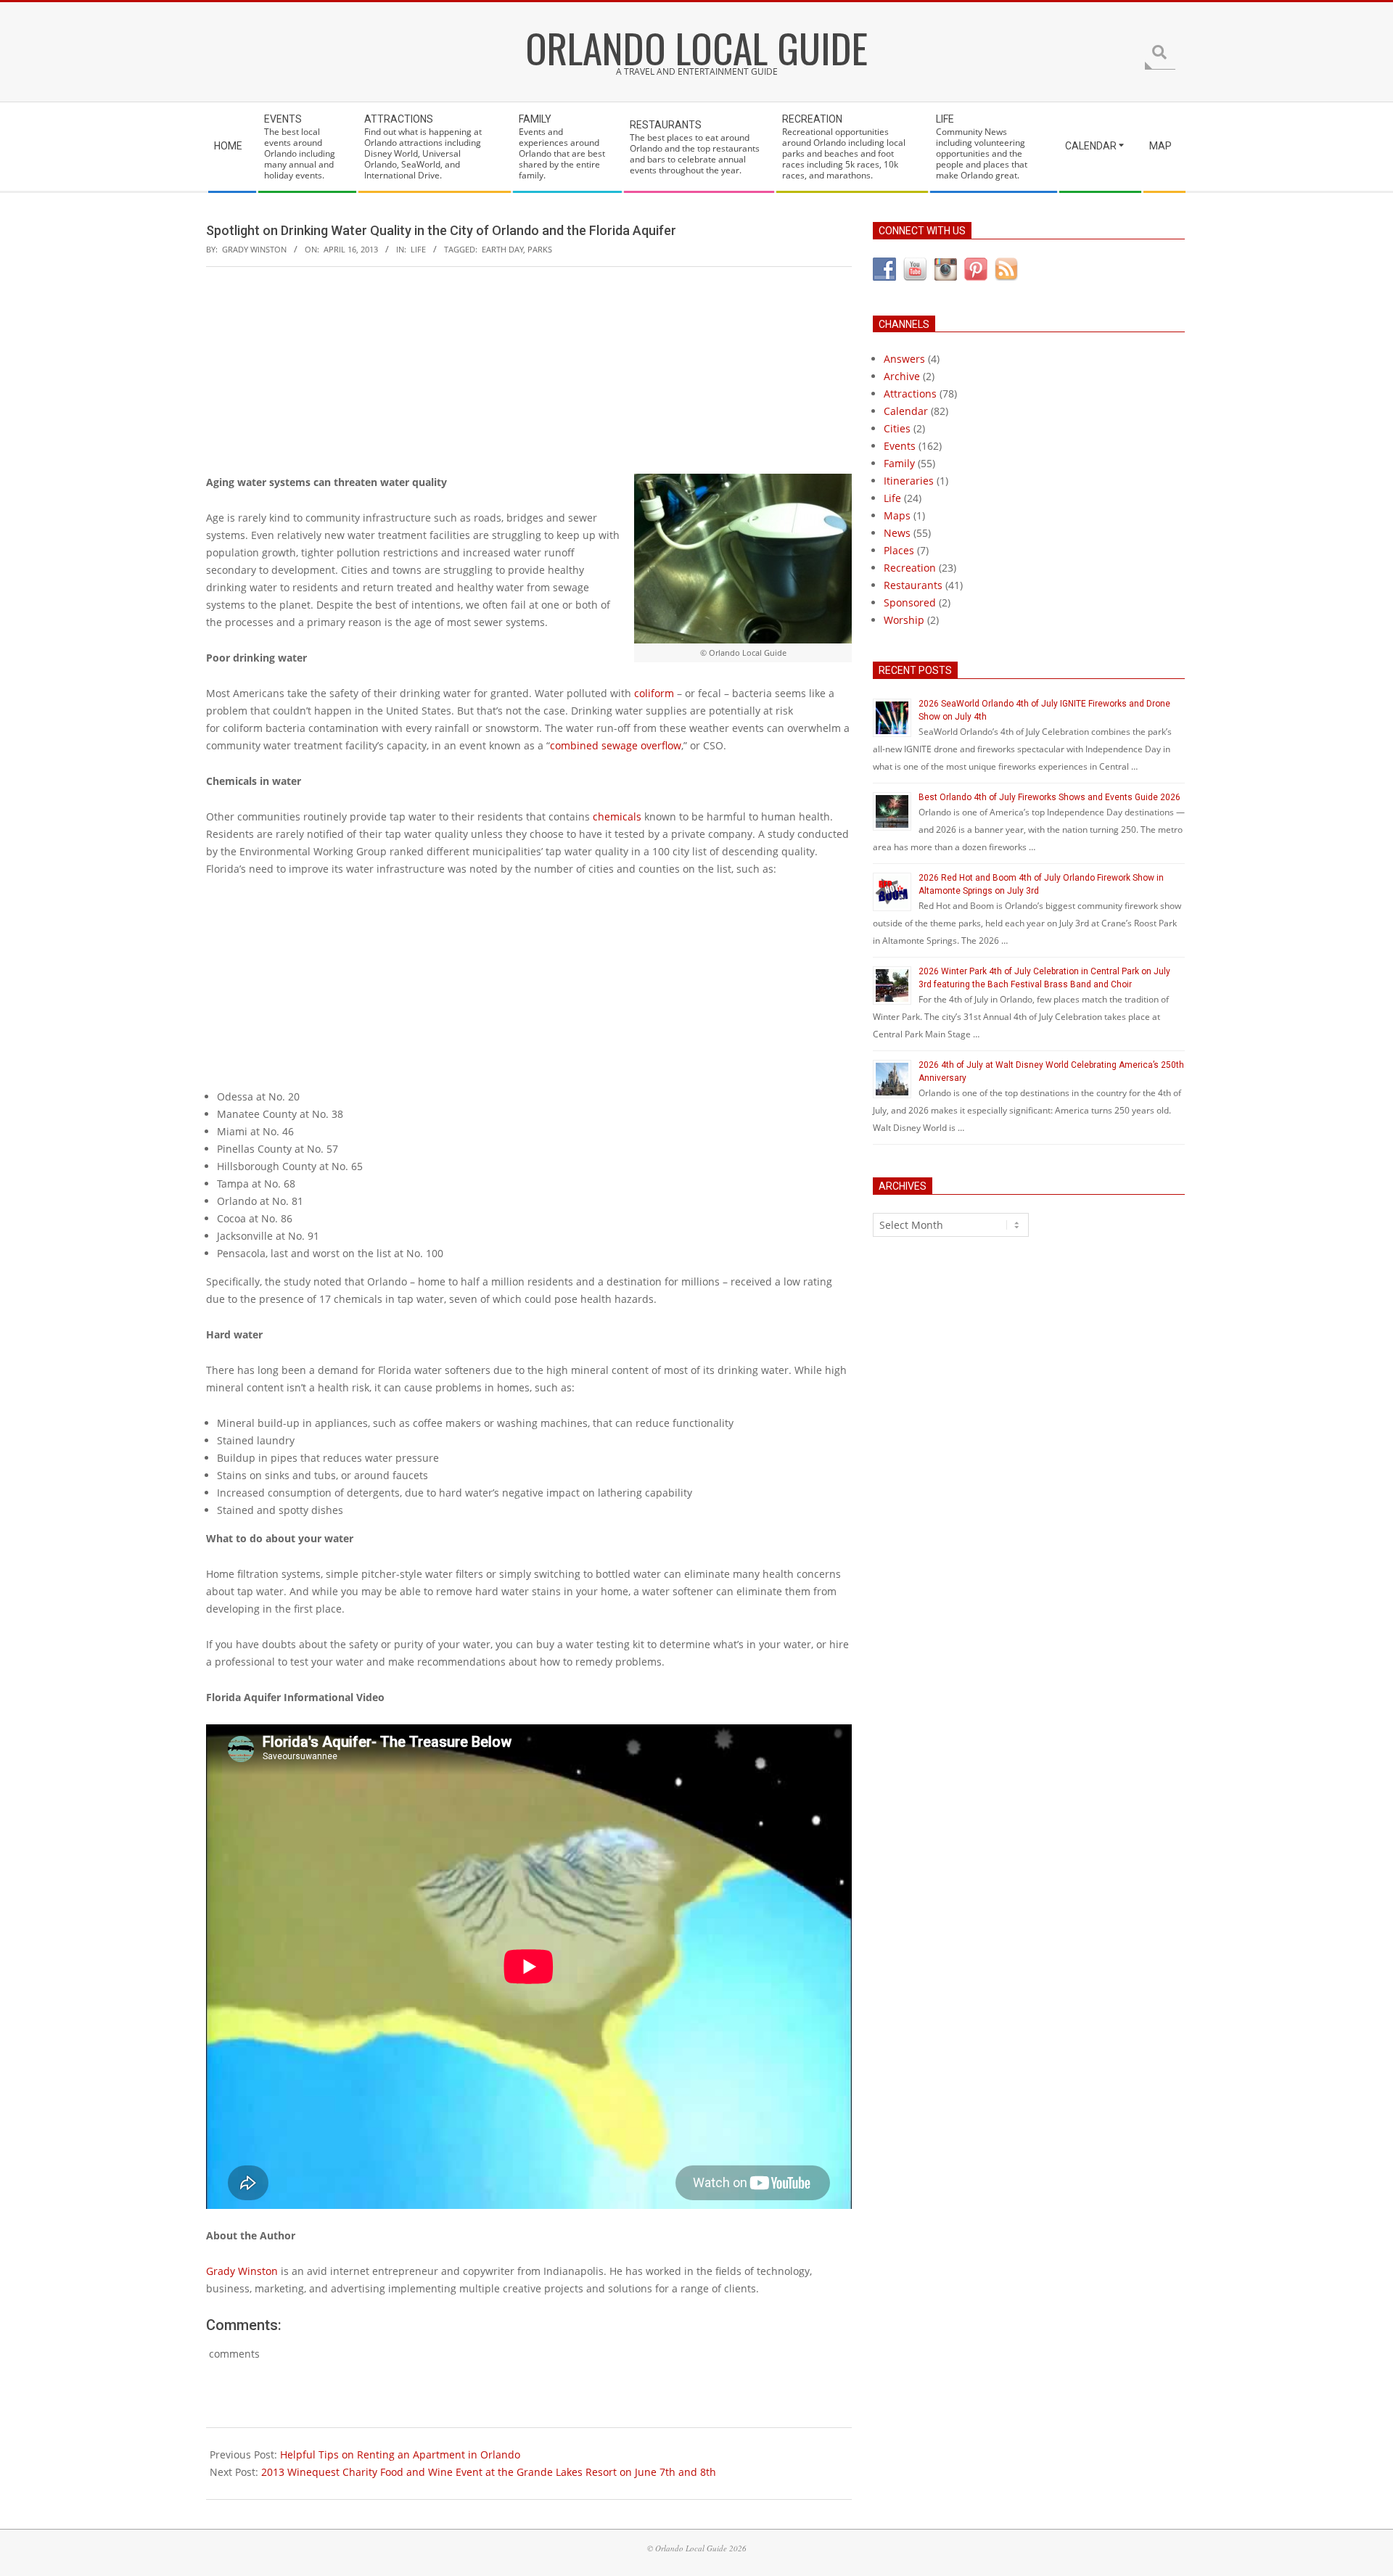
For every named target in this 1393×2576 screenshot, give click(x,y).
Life (418, 249)
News (897, 533)
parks (540, 249)
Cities (897, 428)
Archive (902, 376)
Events (900, 446)
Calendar (906, 411)
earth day (502, 249)
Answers (904, 359)
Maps (897, 515)
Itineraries (909, 481)
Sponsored (910, 602)
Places (899, 550)
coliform (654, 693)
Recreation (910, 568)
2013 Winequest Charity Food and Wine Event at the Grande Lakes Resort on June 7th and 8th (489, 2472)
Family (899, 463)
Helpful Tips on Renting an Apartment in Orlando (400, 2454)
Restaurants (913, 585)
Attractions (910, 394)
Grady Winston (242, 2271)
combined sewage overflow (616, 745)
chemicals (617, 816)
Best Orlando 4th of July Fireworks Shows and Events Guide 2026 (1049, 797)
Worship (904, 620)
